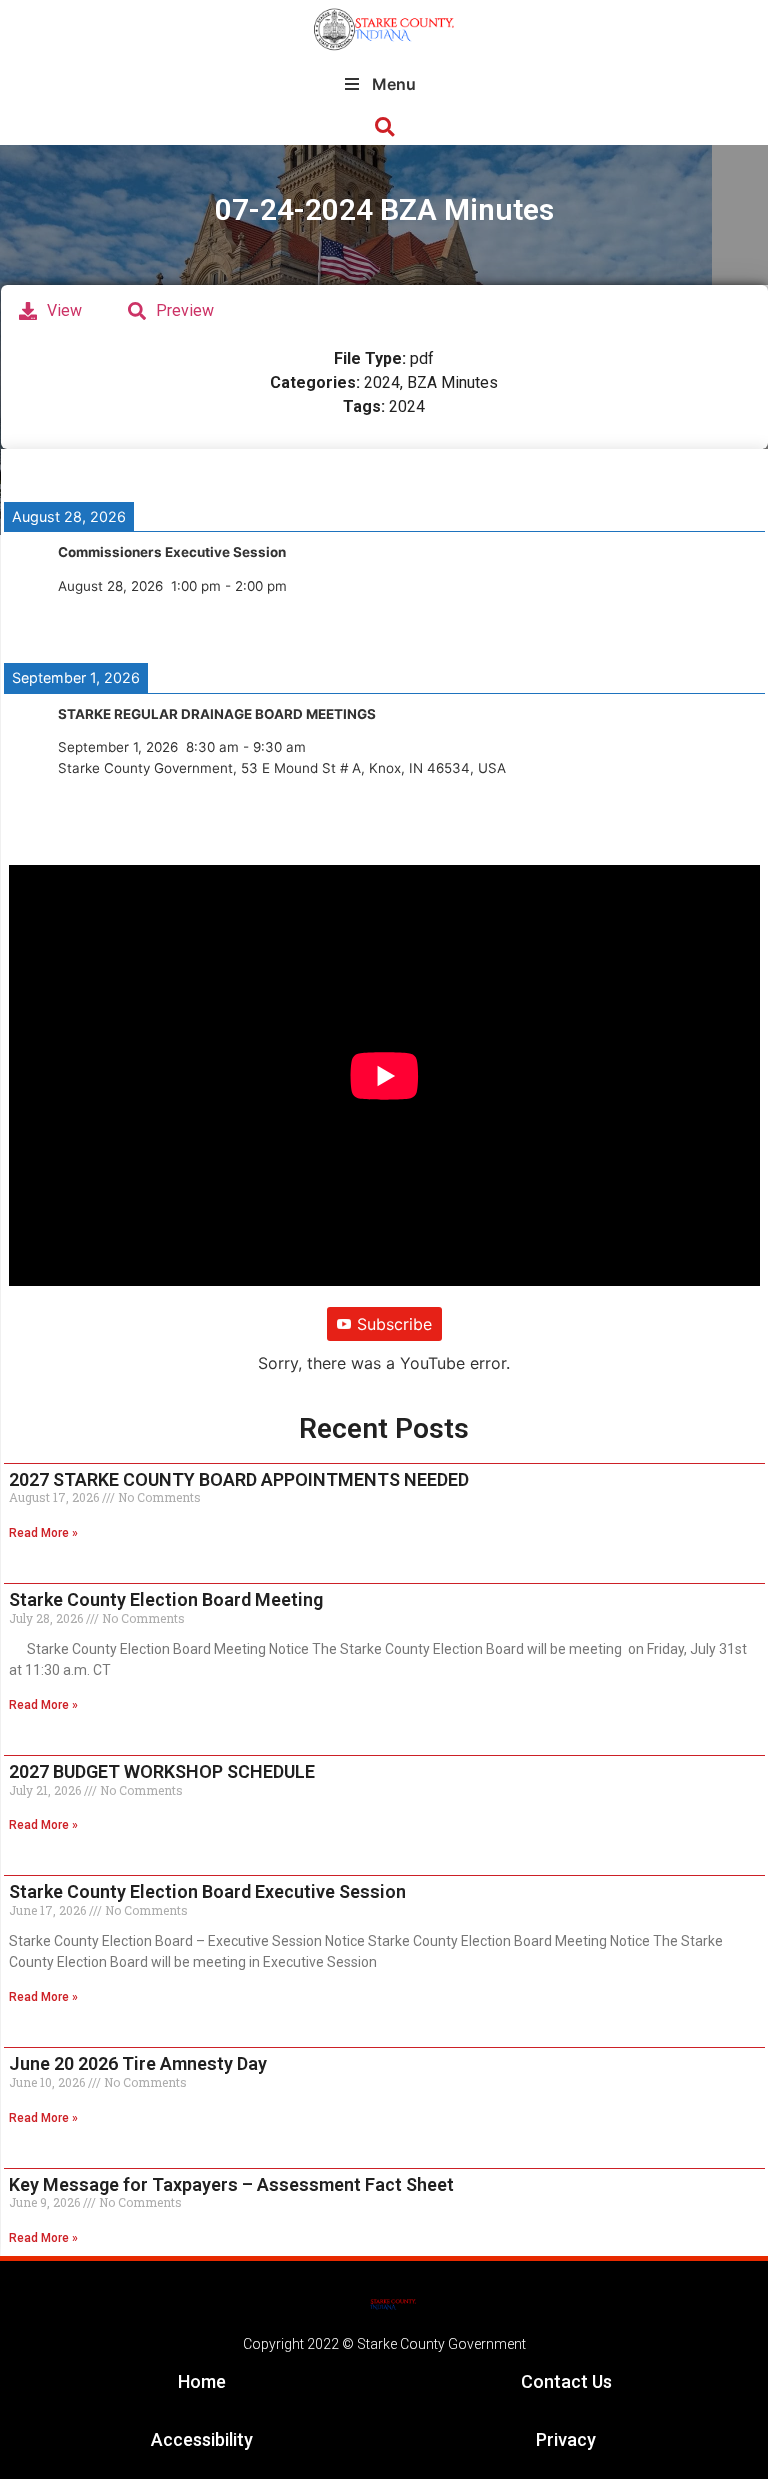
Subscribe (394, 1324)
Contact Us (566, 2381)
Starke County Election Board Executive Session (207, 1891)
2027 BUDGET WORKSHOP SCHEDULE (162, 1771)
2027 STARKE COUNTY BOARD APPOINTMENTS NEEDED (239, 1479)
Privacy (566, 2439)
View (64, 310)
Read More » (43, 1533)
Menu (394, 84)
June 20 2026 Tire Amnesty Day (138, 2063)
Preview (185, 310)
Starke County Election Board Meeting (166, 1599)
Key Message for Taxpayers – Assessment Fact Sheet (231, 2184)
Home (202, 2381)
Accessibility (202, 2439)
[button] (384, 127)
